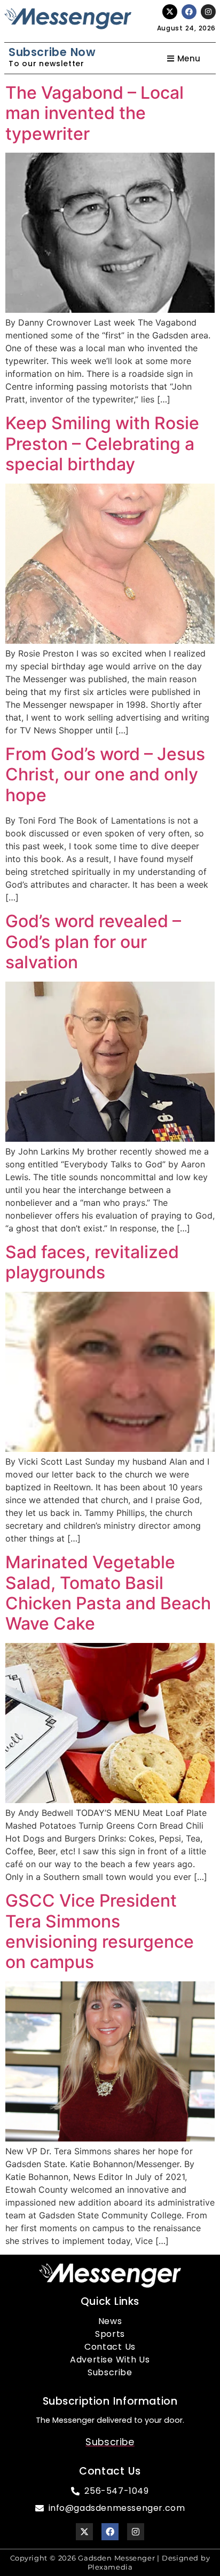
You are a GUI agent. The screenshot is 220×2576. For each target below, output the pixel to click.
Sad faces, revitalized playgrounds (92, 1262)
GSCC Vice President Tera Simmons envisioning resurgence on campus (100, 1931)
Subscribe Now (52, 52)
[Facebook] (189, 12)
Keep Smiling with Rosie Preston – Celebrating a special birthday (102, 444)
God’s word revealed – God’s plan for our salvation (93, 942)
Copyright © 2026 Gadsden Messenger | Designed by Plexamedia (110, 2562)
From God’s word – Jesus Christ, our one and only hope (105, 775)
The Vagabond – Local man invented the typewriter (95, 113)
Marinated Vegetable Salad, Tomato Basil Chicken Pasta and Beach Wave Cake (108, 1593)
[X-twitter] (170, 12)
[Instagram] (208, 12)
